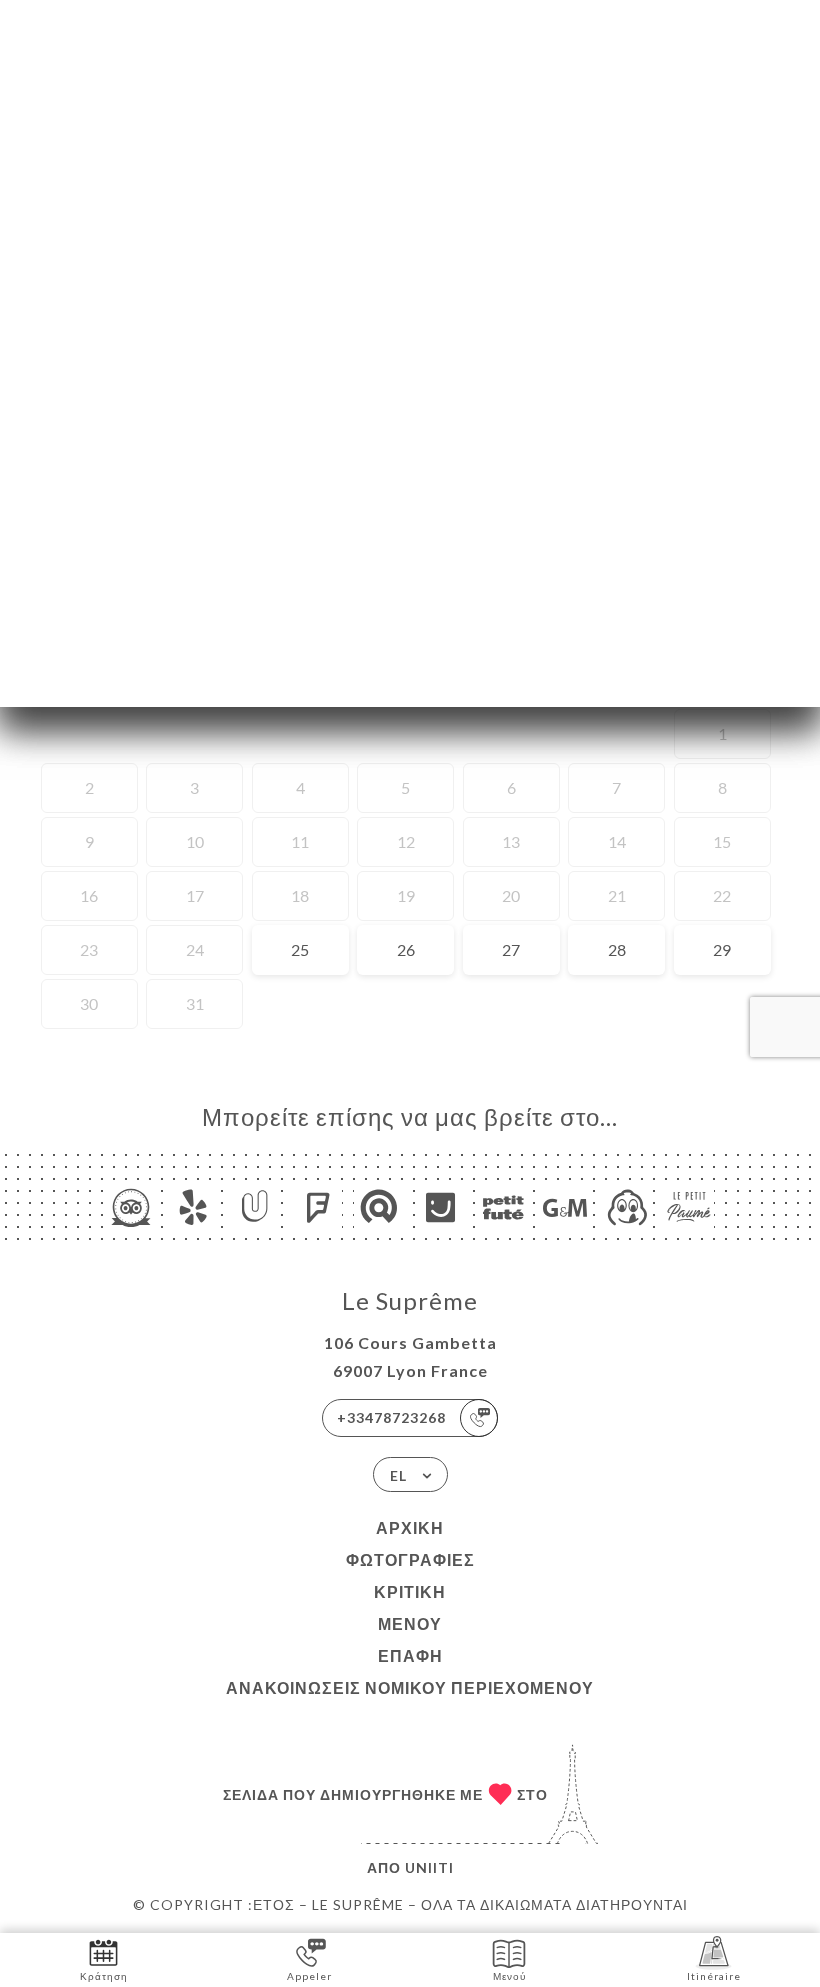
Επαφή (410, 1655)
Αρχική (410, 1527)
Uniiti (429, 1867)
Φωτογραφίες (410, 1559)
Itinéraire (714, 1976)
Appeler (309, 1976)
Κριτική (410, 1591)
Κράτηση (104, 1976)
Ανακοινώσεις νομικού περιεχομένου (410, 1687)
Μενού (410, 1623)
